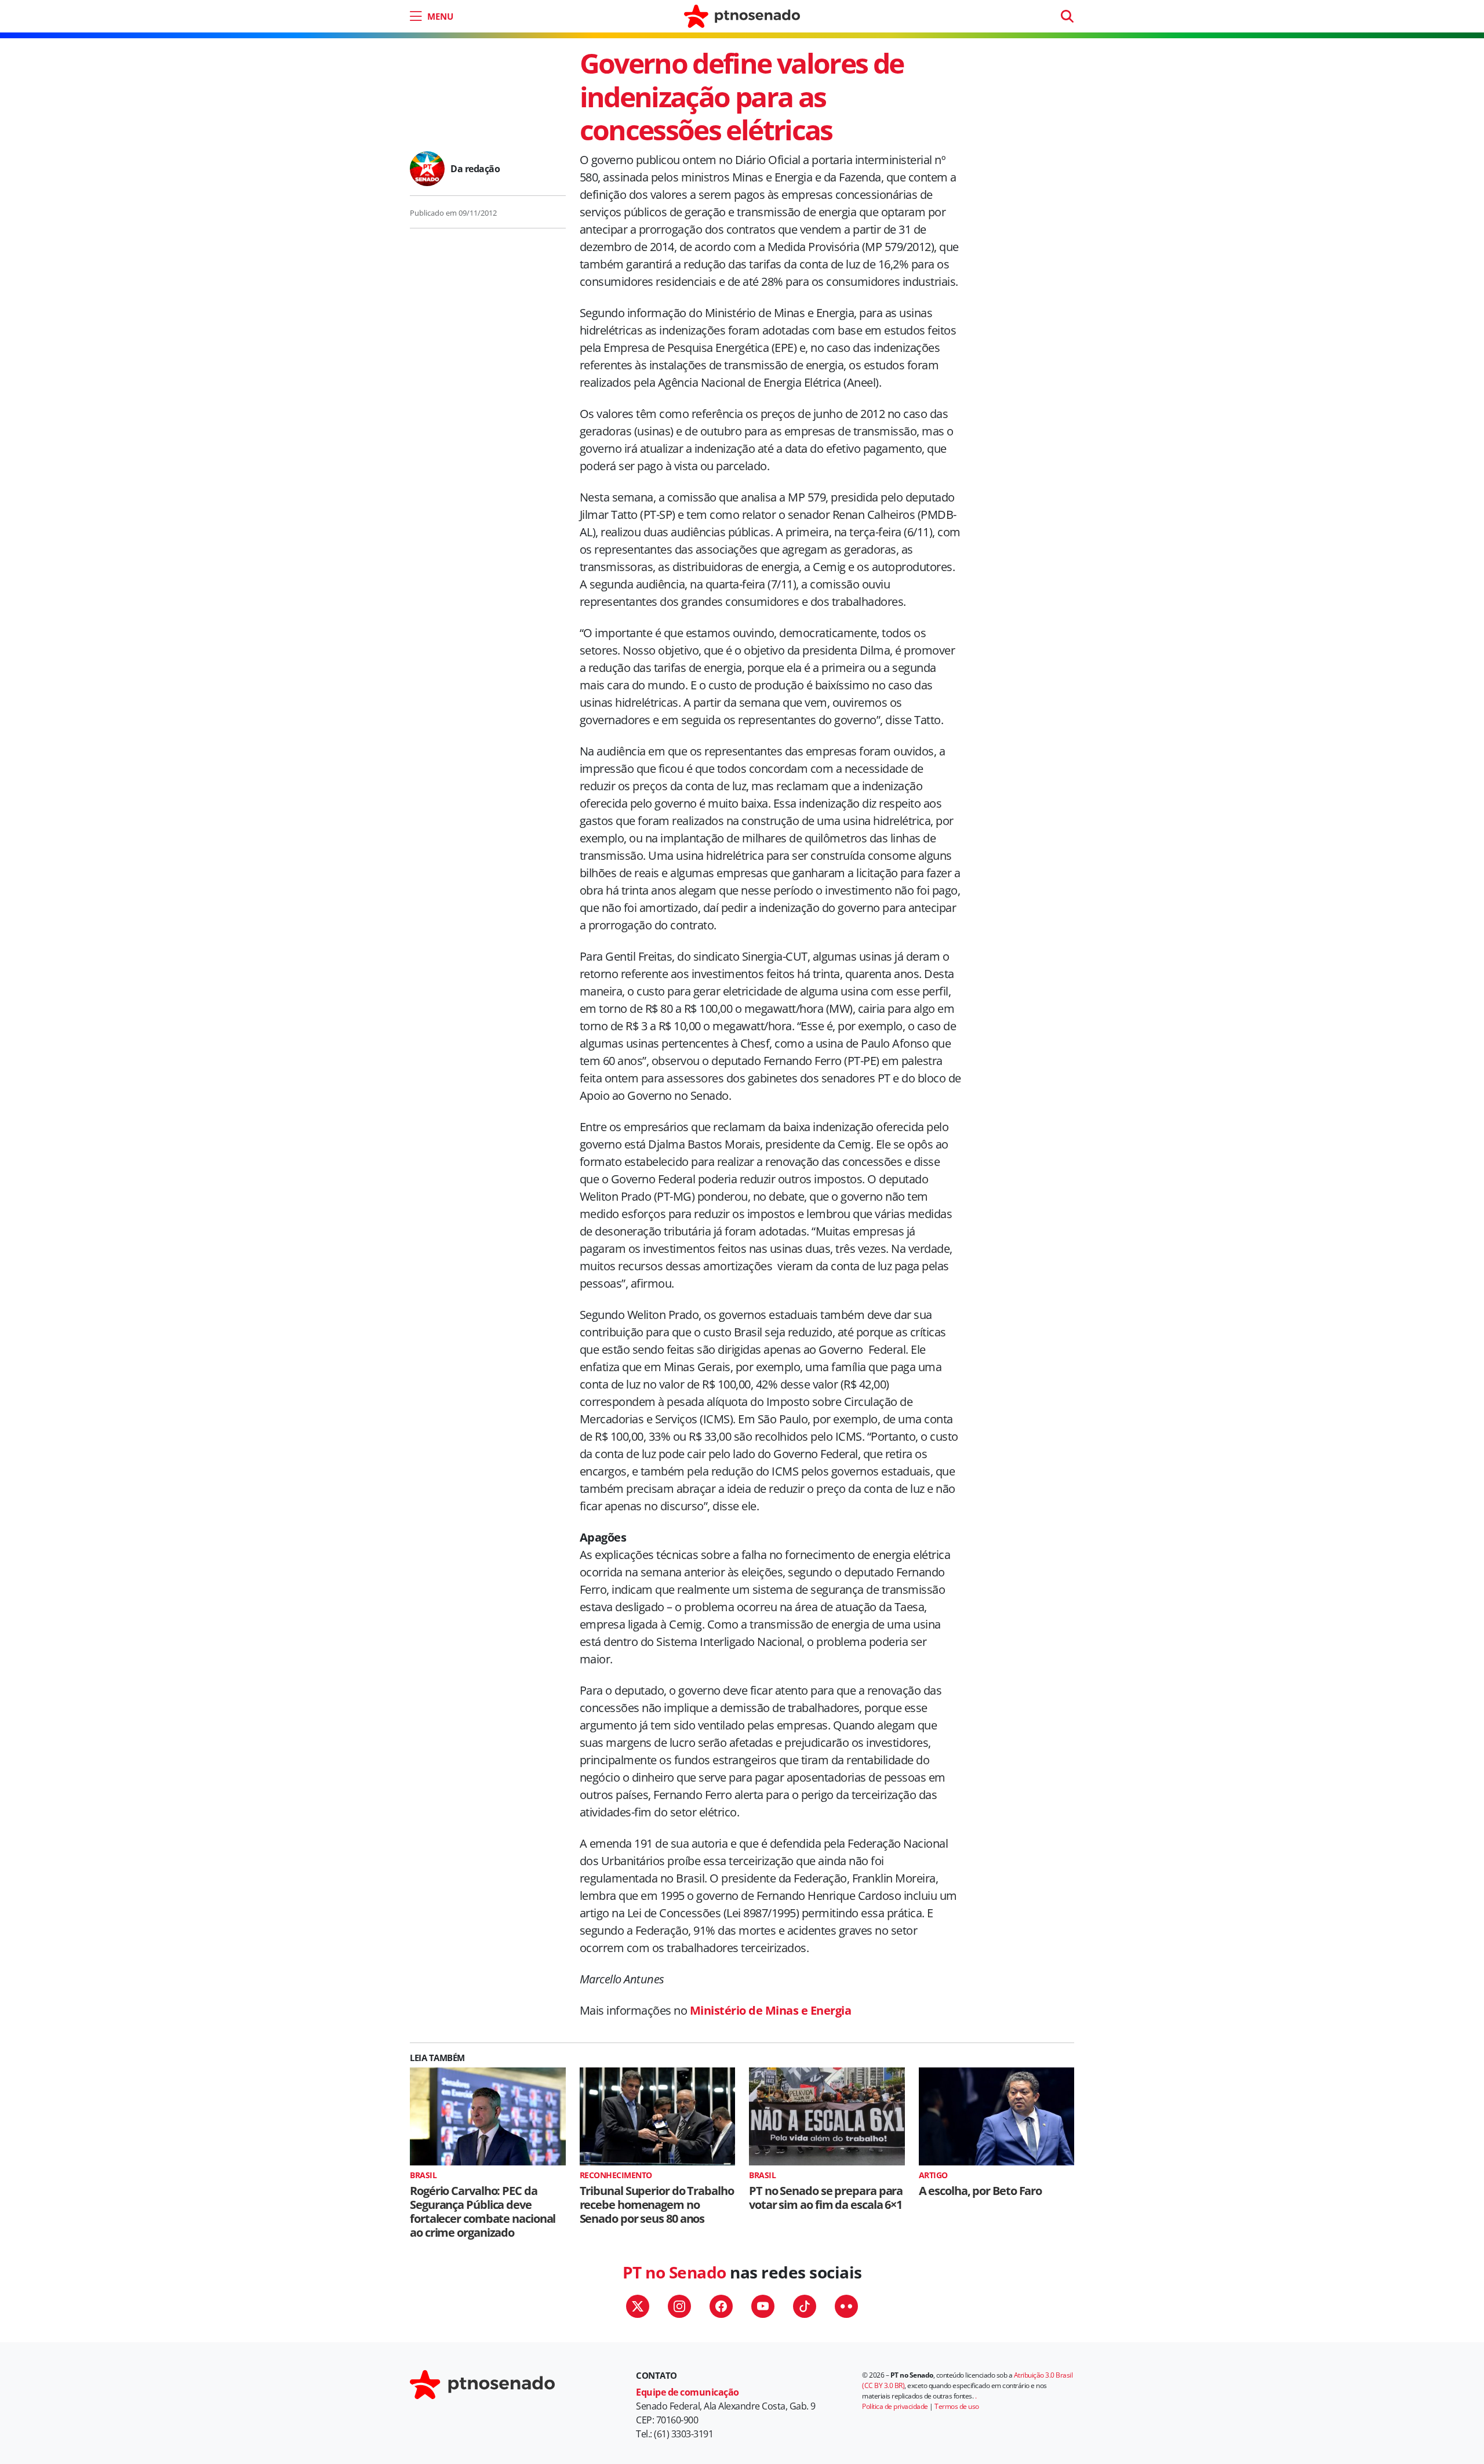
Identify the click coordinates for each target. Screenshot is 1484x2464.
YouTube (763, 2306)
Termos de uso (957, 2406)
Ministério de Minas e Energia (771, 2010)
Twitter (638, 2306)
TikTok (805, 2306)
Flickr (846, 2306)
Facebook (721, 2306)
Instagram (679, 2306)
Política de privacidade (895, 2406)
